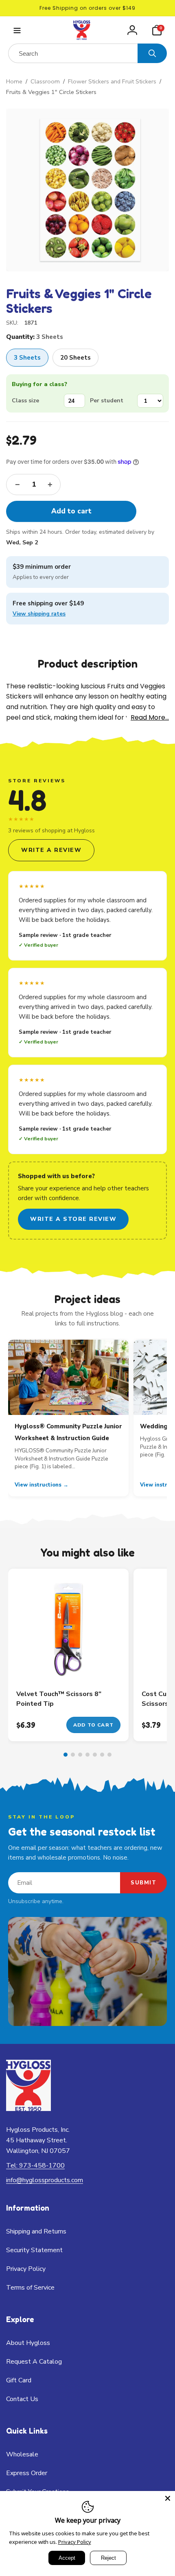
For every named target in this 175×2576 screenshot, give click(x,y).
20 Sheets (75, 358)
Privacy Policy (75, 2542)
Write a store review (73, 1219)
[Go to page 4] (87, 1755)
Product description (88, 664)
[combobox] (73, 53)
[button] (17, 30)
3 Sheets (27, 358)
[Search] (152, 53)
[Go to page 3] (80, 1755)
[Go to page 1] (66, 1755)
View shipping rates (39, 614)
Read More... (150, 717)
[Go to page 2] (73, 1755)
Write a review (51, 850)
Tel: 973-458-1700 (35, 2166)
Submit (143, 1883)
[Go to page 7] (109, 1755)
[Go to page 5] (95, 1755)
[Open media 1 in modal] (87, 190)
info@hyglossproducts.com (45, 2180)
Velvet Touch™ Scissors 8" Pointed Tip (59, 1699)
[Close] (168, 2498)
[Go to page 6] (102, 1755)
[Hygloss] (28, 2109)
